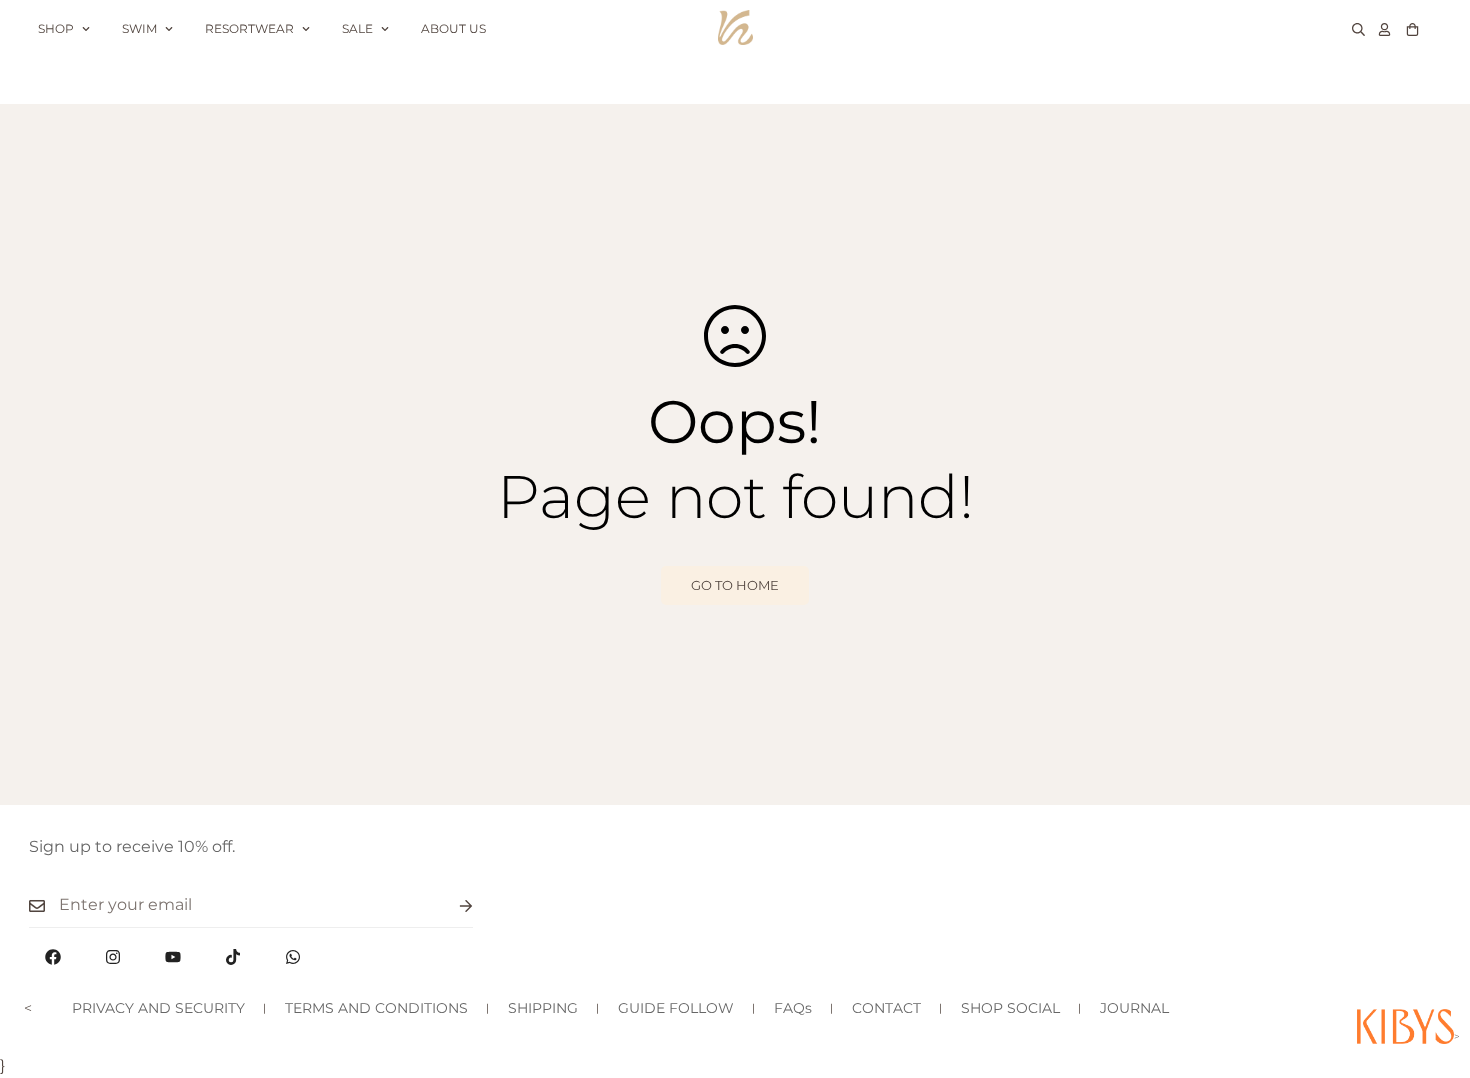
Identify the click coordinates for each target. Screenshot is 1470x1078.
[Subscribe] (450, 905)
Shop (56, 28)
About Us (453, 28)
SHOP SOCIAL (1010, 1008)
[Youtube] (173, 957)
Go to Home (735, 585)
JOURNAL (1134, 1008)
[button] (1412, 29)
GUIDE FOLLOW (676, 1008)
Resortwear (249, 28)
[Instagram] (113, 957)
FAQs (793, 1008)
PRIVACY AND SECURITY (158, 1008)
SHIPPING (543, 1008)
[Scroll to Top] (1431, 969)
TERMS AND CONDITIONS (376, 1008)
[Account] (1384, 29)
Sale (357, 28)
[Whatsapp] (293, 957)
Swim (139, 28)
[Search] (1358, 29)
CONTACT (886, 1008)
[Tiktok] (233, 957)
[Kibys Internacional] (735, 28)
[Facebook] (53, 957)
